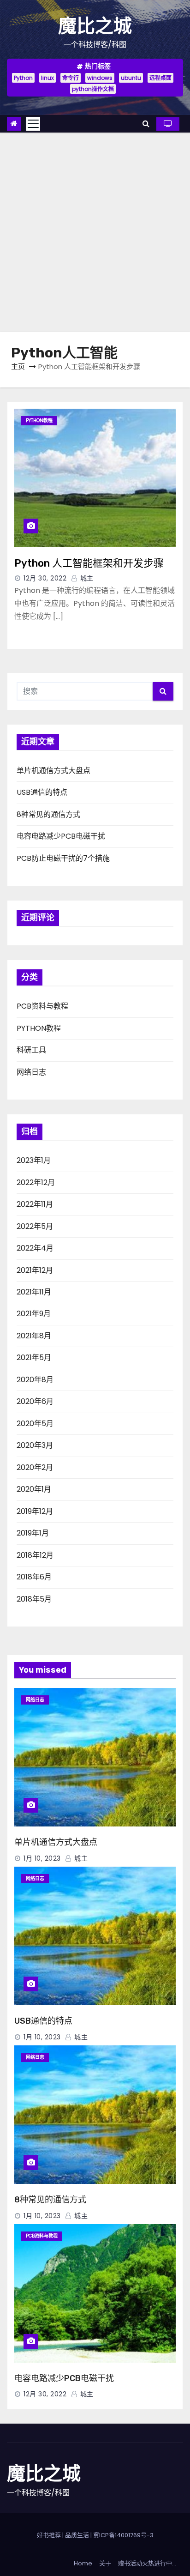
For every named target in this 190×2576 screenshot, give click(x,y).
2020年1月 (34, 1489)
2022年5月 (35, 1226)
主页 (18, 366)
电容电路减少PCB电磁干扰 (61, 836)
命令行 (71, 78)
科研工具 (31, 1050)
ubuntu (131, 78)
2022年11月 (35, 1204)
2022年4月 (35, 1248)
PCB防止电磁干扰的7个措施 (63, 858)
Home (83, 2563)
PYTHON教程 (39, 420)
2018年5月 (34, 1599)
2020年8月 (35, 1380)
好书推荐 (49, 2535)
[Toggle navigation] (33, 124)
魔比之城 (95, 26)
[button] (146, 124)
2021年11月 (34, 1292)
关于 (105, 2563)
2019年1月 (33, 1533)
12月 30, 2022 (45, 578)
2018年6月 (34, 1577)
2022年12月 (36, 1182)
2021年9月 (34, 1314)
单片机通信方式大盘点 (53, 771)
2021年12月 (35, 1270)
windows (100, 78)
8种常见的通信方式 (48, 814)
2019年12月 (35, 1511)
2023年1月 (34, 1160)
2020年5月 (35, 1424)
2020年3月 (35, 1445)
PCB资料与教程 (42, 1006)
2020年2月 (35, 1467)
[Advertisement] (95, 232)
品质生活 (77, 2535)
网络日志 (31, 1072)
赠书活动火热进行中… (147, 2563)
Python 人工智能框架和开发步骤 (89, 563)
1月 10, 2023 (42, 1858)
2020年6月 (35, 1401)
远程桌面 (160, 78)
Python (23, 78)
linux (47, 78)
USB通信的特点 (42, 792)
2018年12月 (35, 1555)
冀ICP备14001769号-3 (123, 2535)
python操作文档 (93, 89)
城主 (86, 578)
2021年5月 (34, 1358)
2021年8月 (34, 1336)
